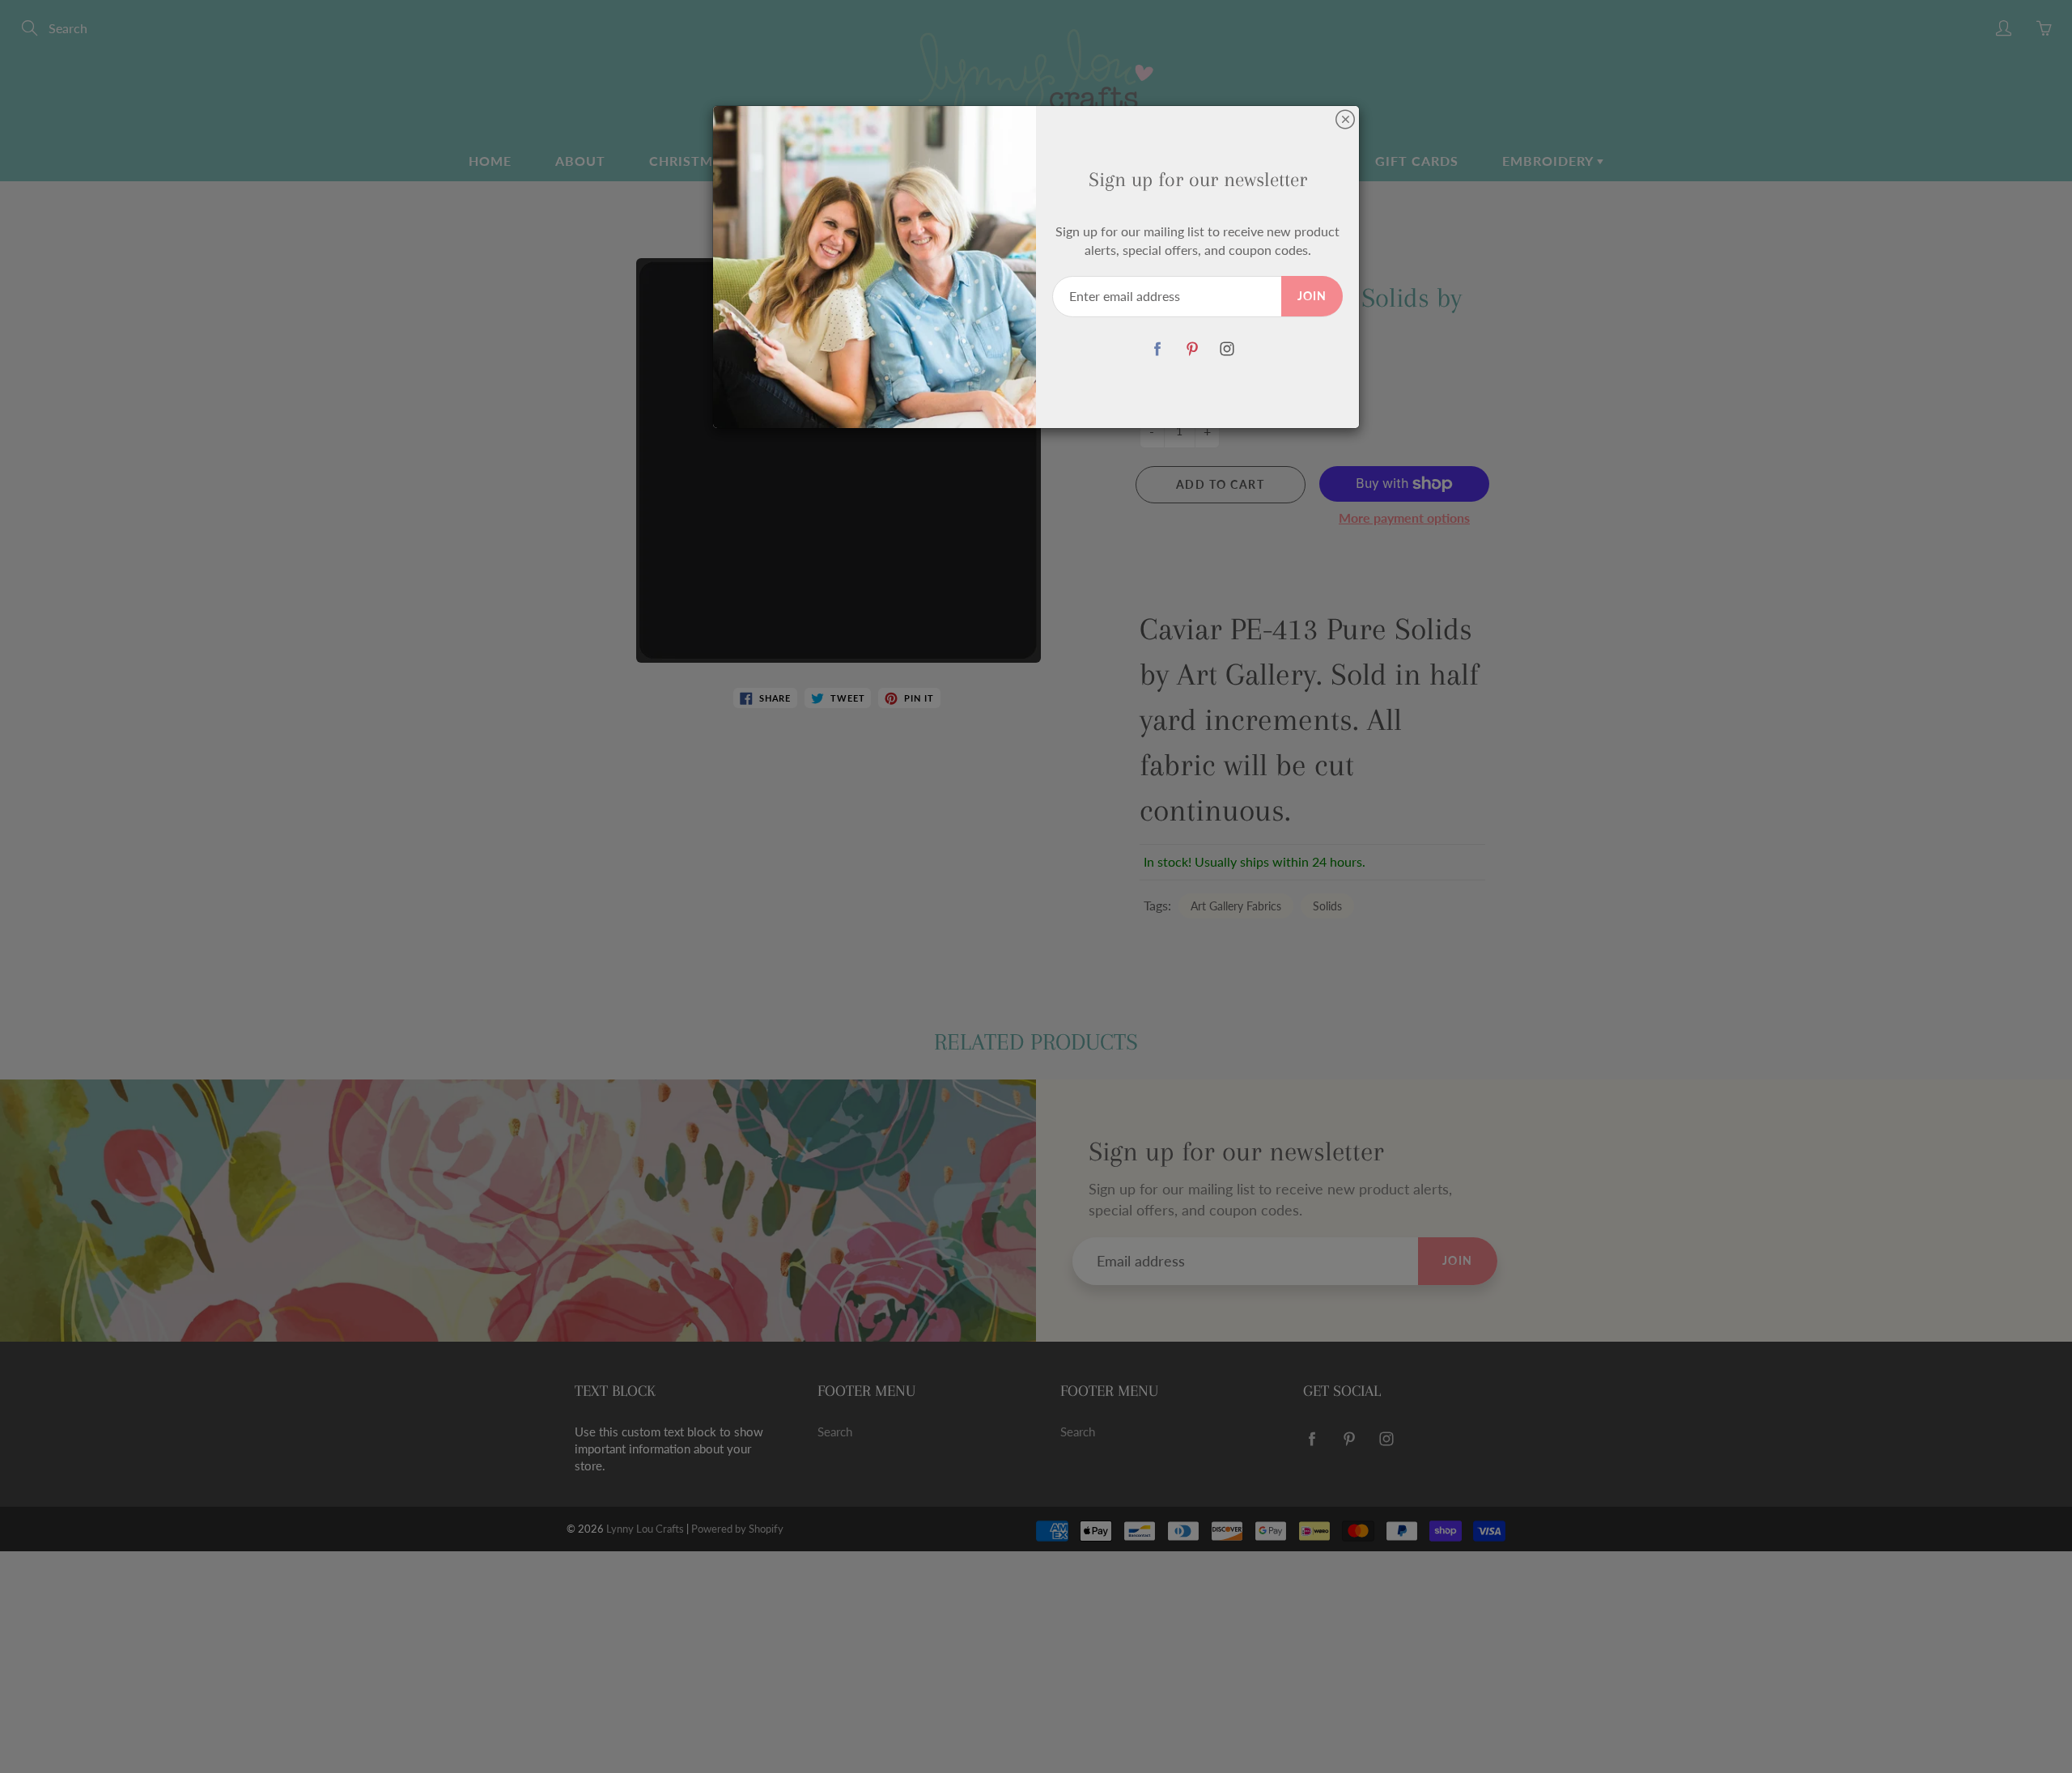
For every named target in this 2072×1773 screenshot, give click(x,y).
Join (1312, 296)
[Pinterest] (1192, 349)
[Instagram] (1227, 349)
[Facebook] (1157, 349)
